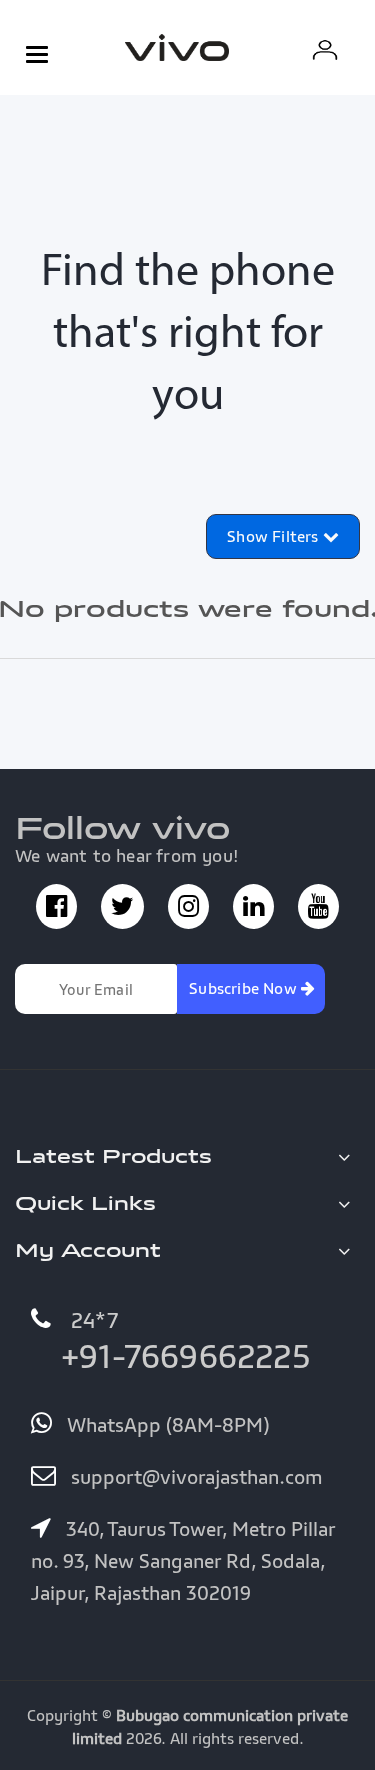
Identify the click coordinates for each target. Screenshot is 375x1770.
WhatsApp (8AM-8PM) (165, 1425)
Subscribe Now (245, 988)
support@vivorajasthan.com (194, 1477)
